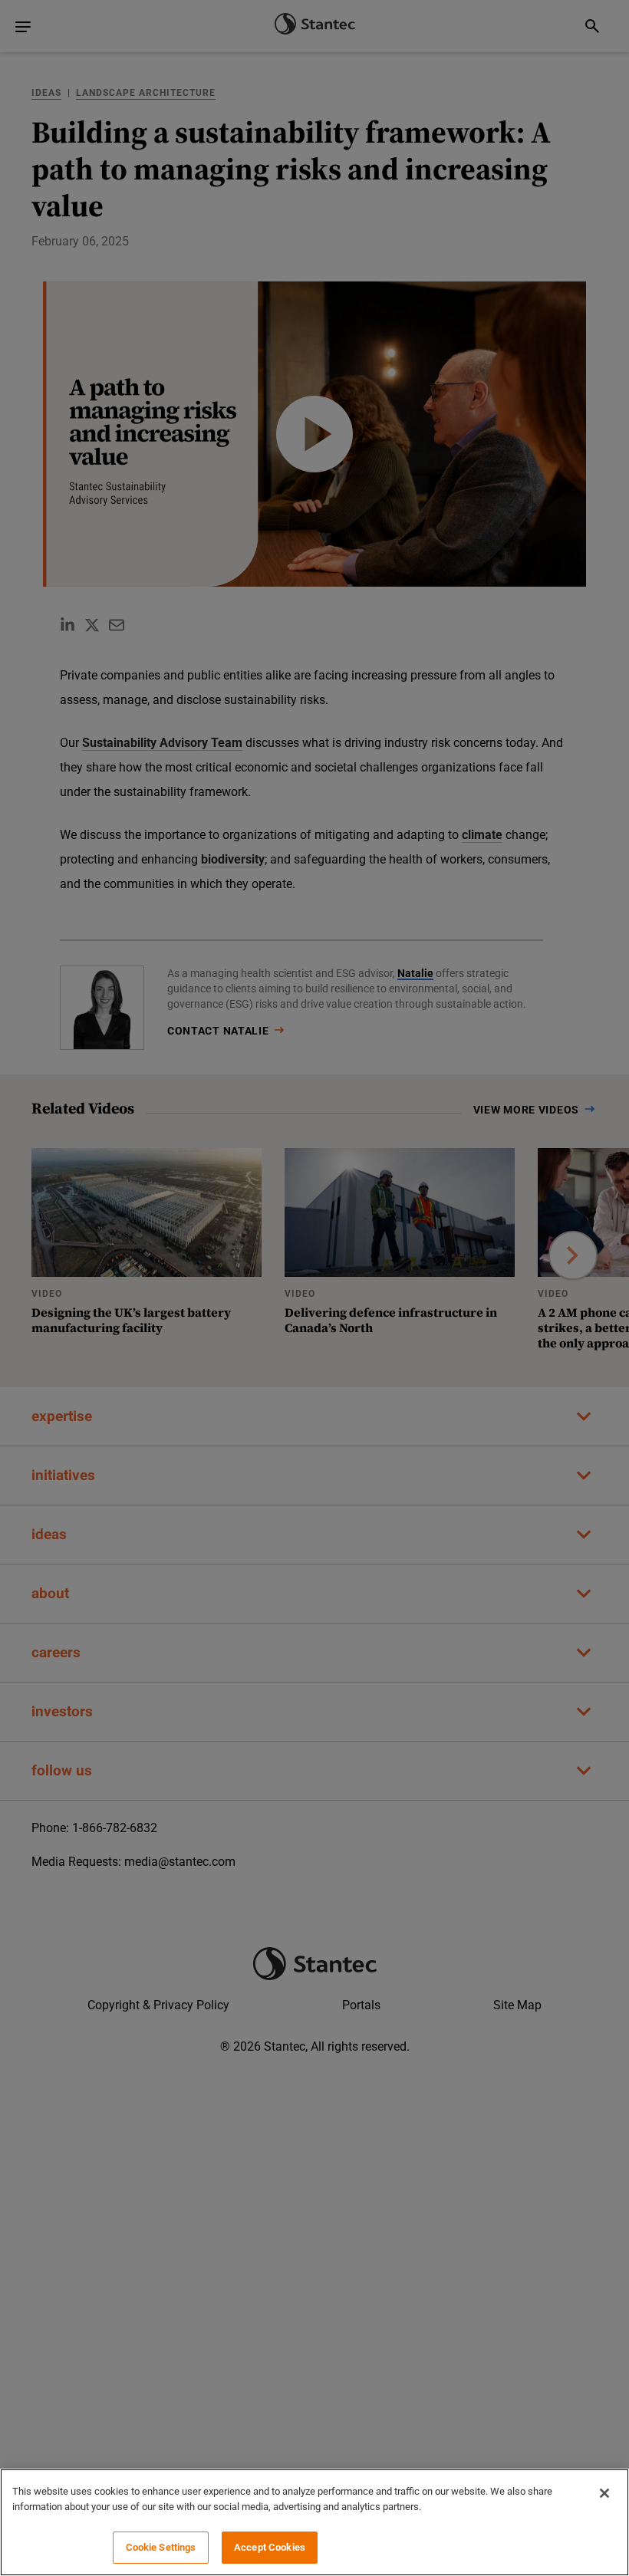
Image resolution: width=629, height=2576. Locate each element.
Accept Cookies (270, 2547)
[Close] (604, 2493)
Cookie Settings (161, 2547)
